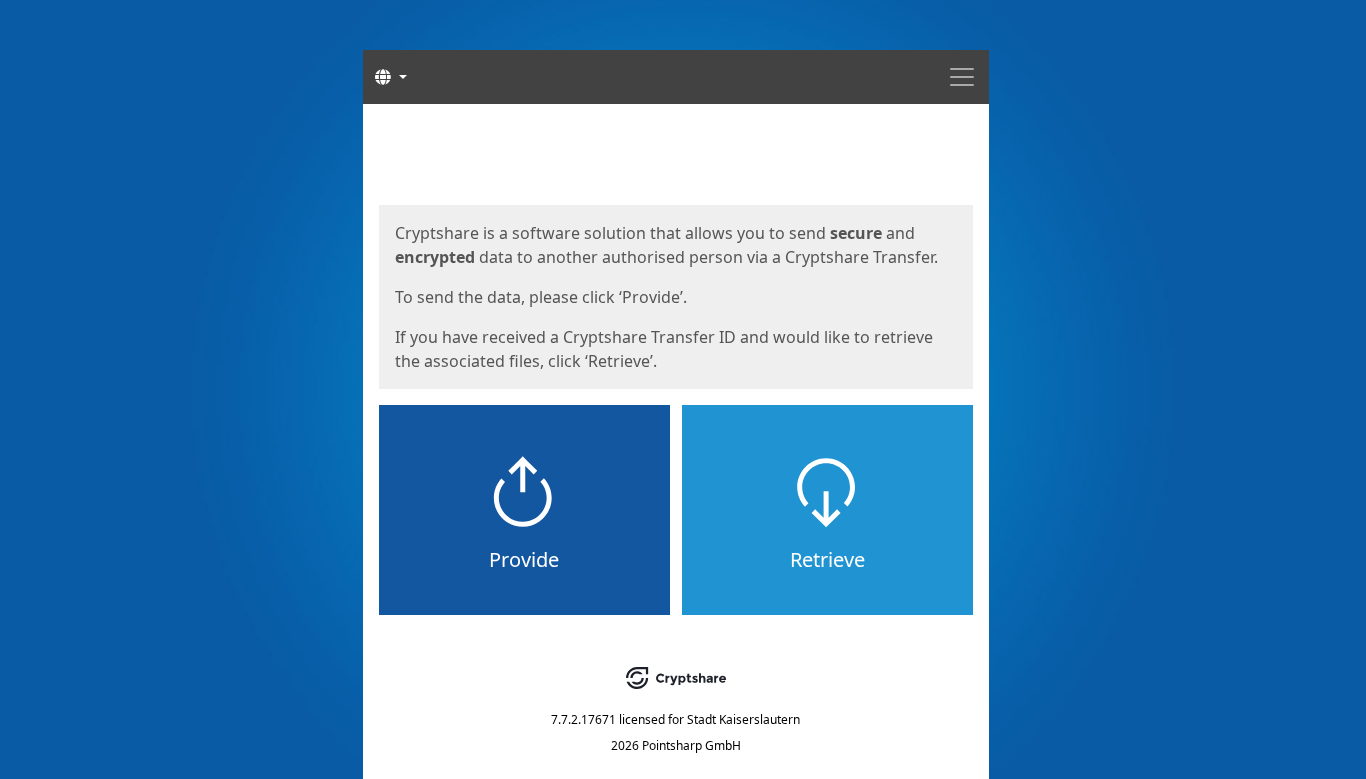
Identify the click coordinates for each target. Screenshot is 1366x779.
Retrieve (827, 559)
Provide (524, 559)
